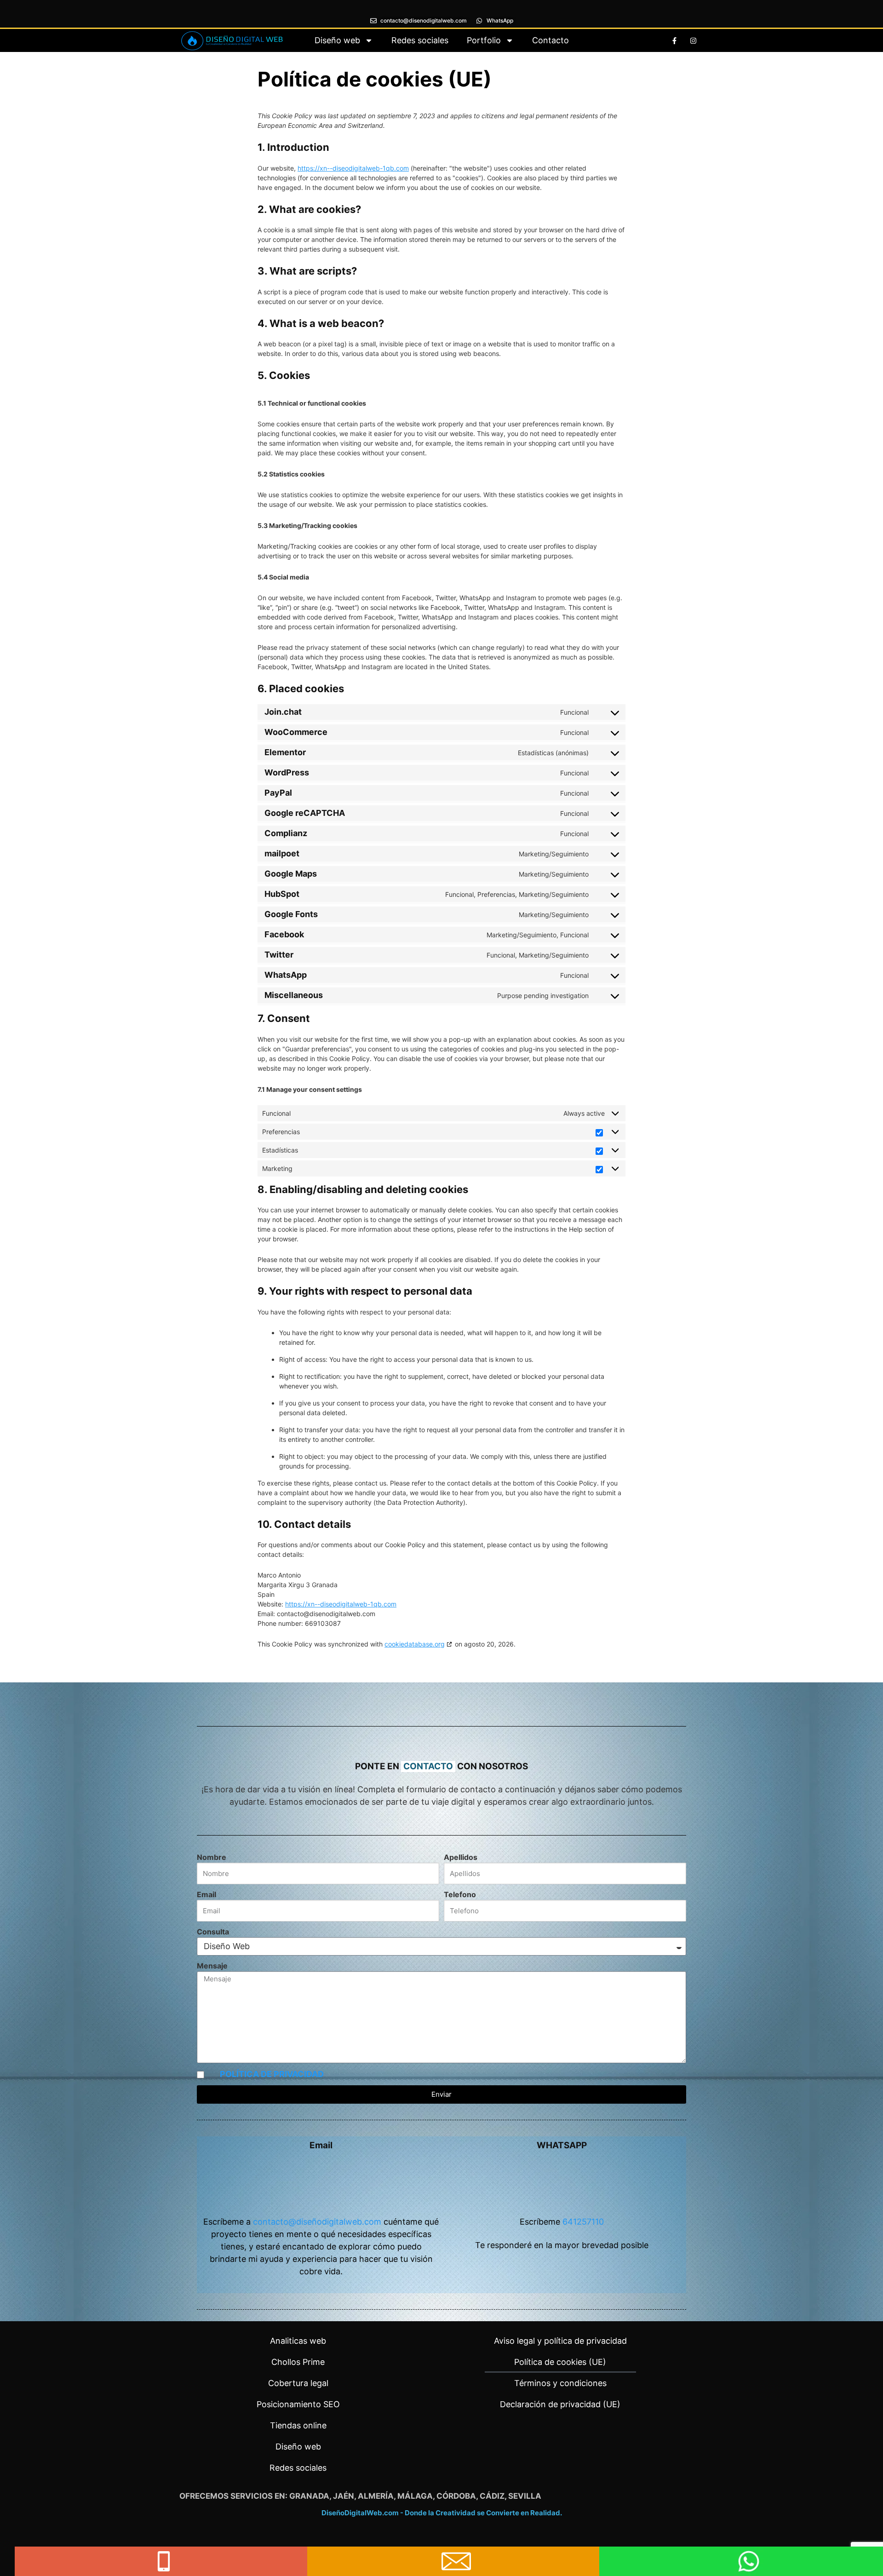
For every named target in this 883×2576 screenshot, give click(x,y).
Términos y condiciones (560, 2383)
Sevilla (525, 2496)
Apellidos (461, 1857)
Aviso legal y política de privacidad (560, 2341)
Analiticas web (298, 2341)
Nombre (212, 1857)
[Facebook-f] (674, 40)
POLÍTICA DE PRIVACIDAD (272, 2074)
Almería (376, 2496)
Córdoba (456, 2496)
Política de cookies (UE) (560, 2362)
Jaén (344, 2496)
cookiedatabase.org (415, 1644)
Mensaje (212, 1966)
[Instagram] (693, 40)
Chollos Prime (298, 2362)
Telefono (460, 1894)
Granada (309, 2496)
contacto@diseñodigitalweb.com (317, 2222)
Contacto (550, 40)
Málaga (415, 2496)
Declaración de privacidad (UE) (560, 2404)
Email (206, 1894)
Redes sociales (420, 40)
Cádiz (492, 2496)
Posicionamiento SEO (298, 2404)
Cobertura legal (298, 2383)
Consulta (213, 1932)
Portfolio (484, 40)
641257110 (583, 2222)
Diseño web (337, 40)
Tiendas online (298, 2425)
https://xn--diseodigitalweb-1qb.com (353, 168)
